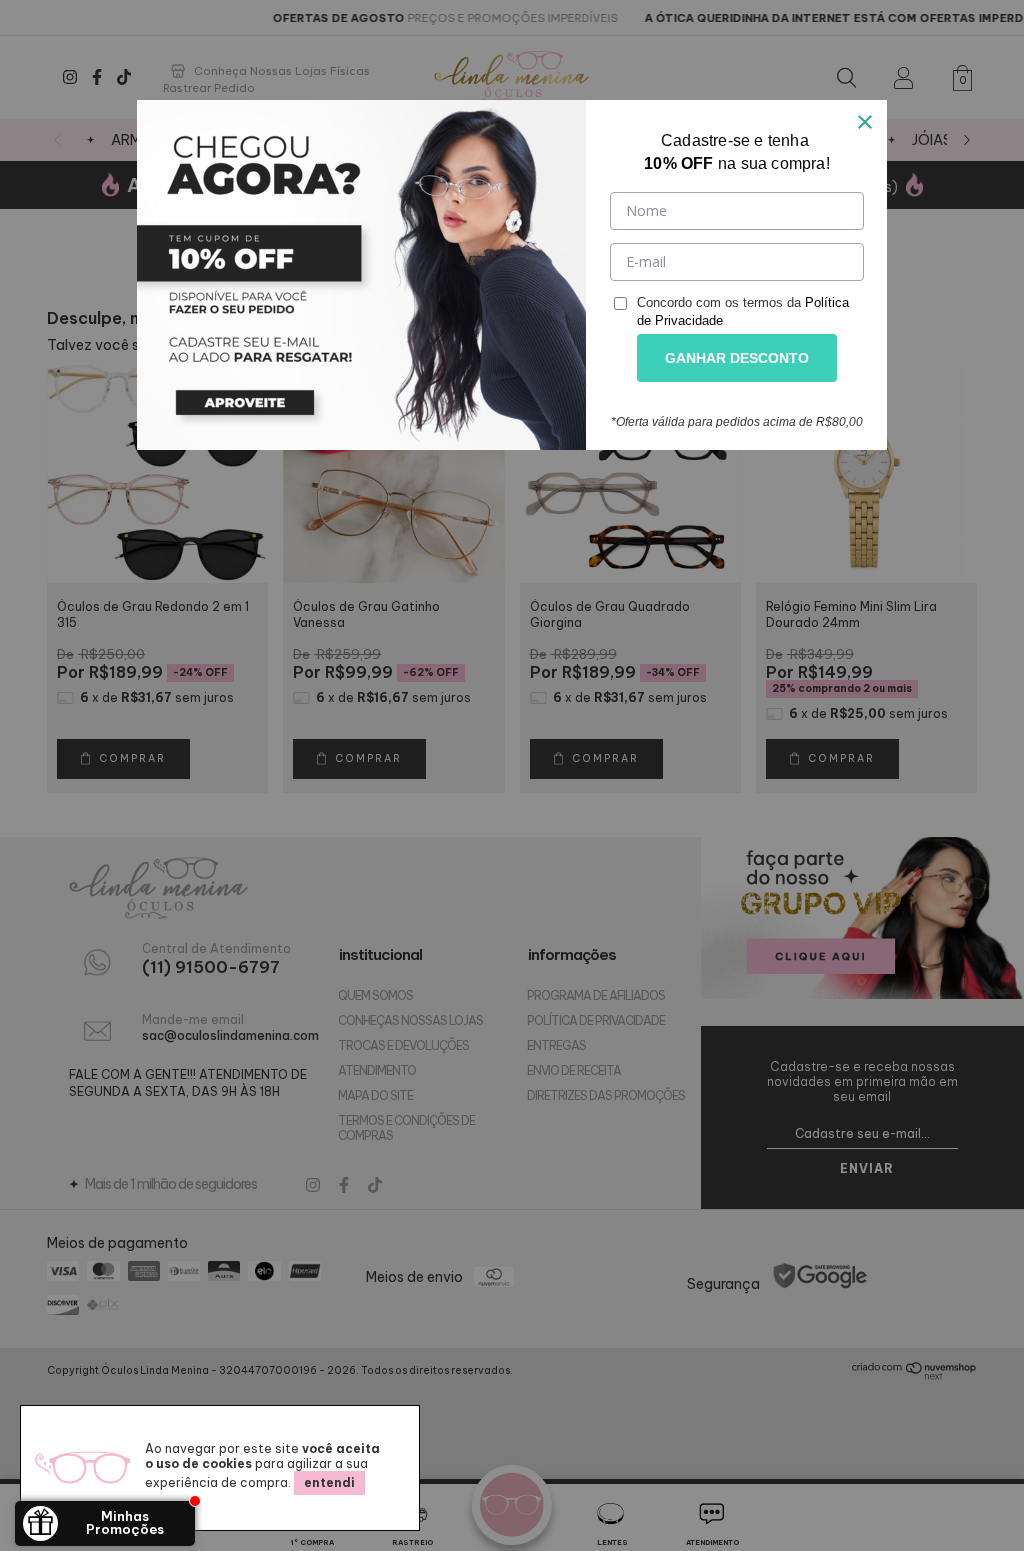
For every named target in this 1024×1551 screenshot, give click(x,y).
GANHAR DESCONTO (737, 358)
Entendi (329, 1482)
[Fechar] (865, 122)
